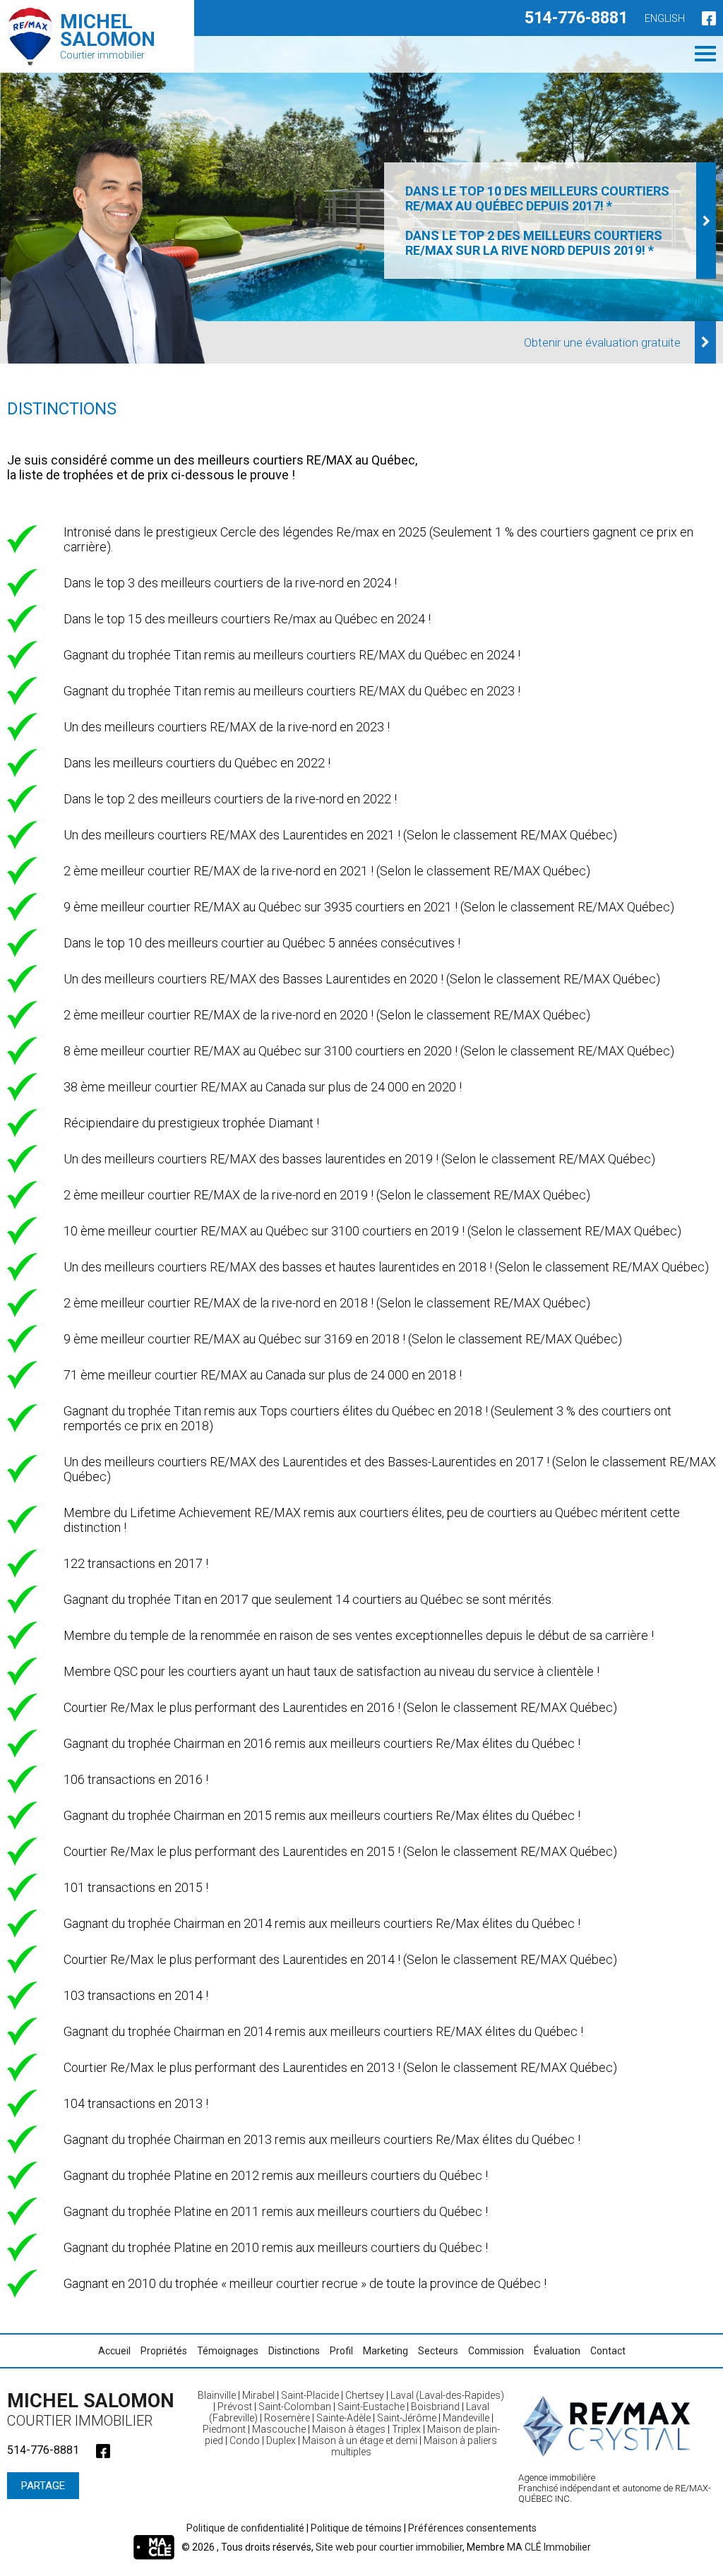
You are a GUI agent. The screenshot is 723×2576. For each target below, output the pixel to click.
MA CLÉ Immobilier (549, 2547)
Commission (496, 2351)
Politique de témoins (356, 2528)
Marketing (386, 2351)
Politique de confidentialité (245, 2528)
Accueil (114, 2351)
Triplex (406, 2429)
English (665, 18)
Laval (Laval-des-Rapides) (447, 2395)
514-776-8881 (576, 18)
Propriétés (164, 2351)
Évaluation (557, 2351)
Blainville (217, 2395)
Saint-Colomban (295, 2407)
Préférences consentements (472, 2528)
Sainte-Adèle (343, 2418)
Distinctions (294, 2351)
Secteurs (438, 2351)
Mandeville (466, 2418)
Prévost (235, 2407)
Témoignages (228, 2351)
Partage (43, 2486)
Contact (608, 2351)
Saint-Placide (310, 2395)
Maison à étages (349, 2429)
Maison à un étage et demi (360, 2440)
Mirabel (258, 2395)
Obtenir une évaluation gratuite (602, 342)
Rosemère (287, 2418)
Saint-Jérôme (407, 2418)
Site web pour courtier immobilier (389, 2547)
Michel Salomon (91, 2409)
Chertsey (365, 2395)
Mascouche (279, 2429)
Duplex (281, 2440)
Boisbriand (435, 2407)
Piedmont (224, 2429)
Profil (341, 2351)
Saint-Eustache (371, 2407)
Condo (245, 2440)
